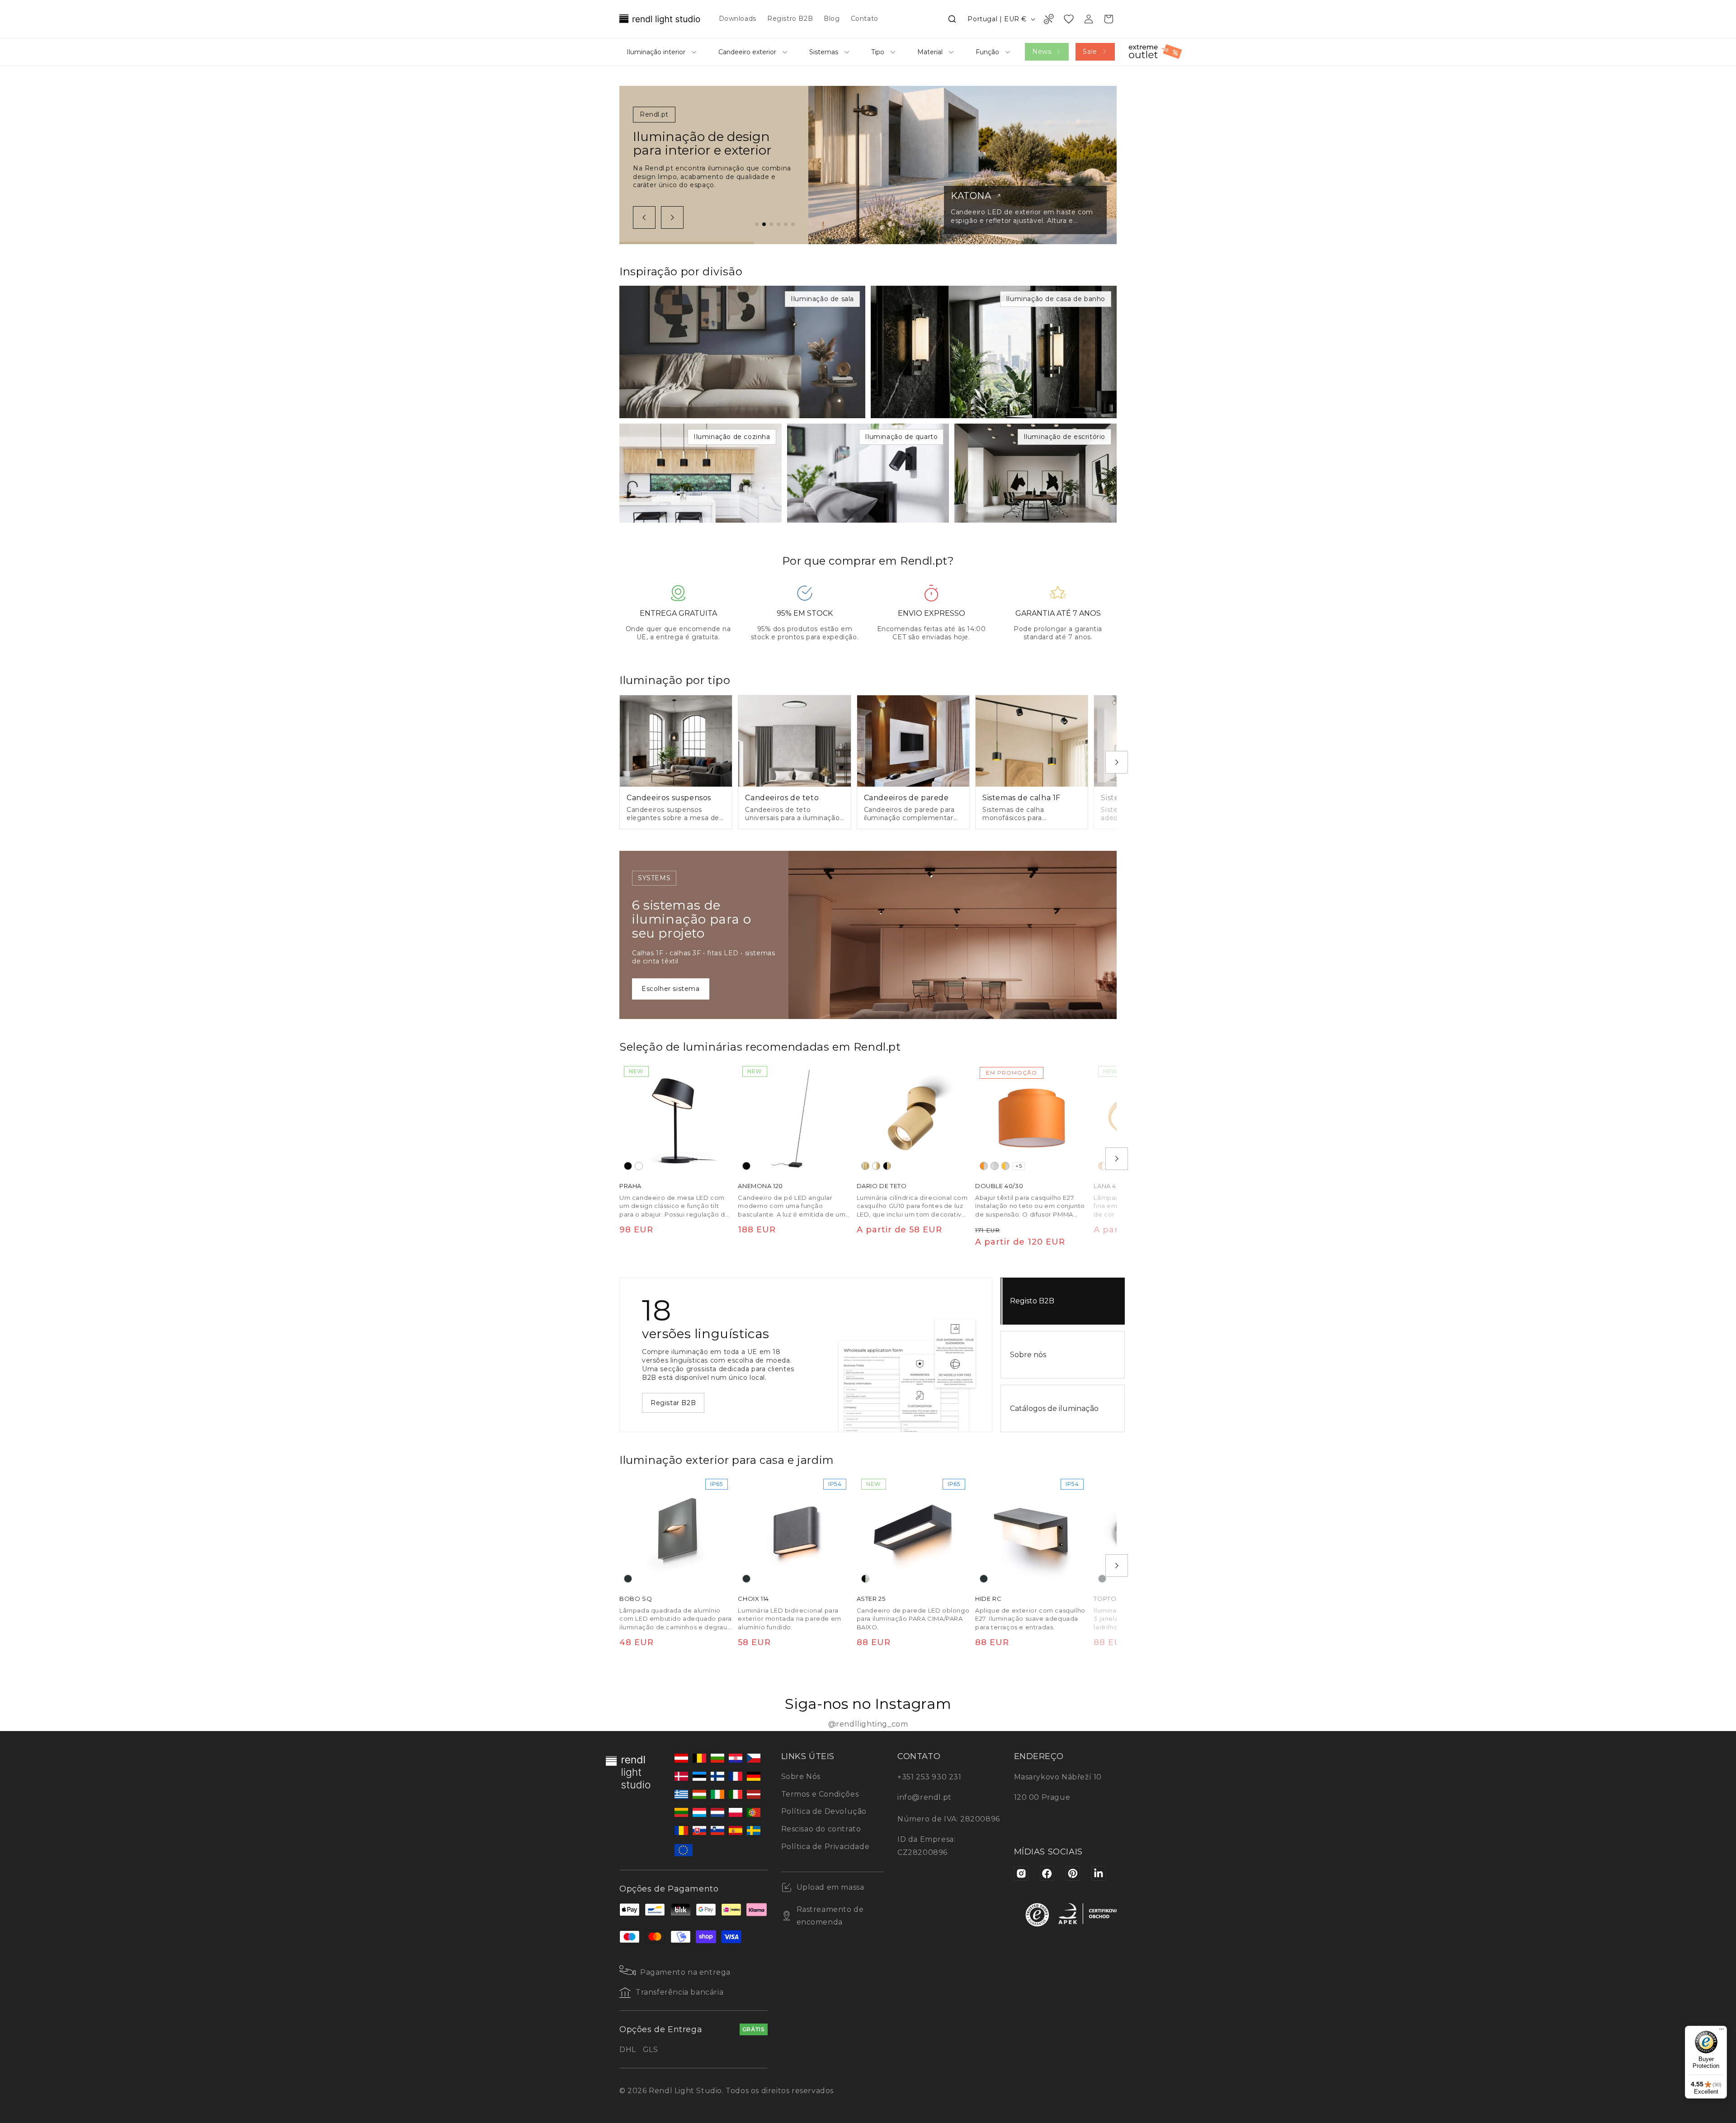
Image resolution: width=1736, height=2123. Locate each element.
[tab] (757, 224)
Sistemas (824, 52)
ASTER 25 (871, 1599)
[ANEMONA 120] (794, 1118)
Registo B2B (1032, 1301)
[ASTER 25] (913, 1531)
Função (987, 52)
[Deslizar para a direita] (672, 217)
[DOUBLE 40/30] (1032, 1118)
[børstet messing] (865, 1166)
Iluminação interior (656, 52)
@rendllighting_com (868, 1724)
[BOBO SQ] (676, 1531)
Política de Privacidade (826, 1847)
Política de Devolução (824, 1811)
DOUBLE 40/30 (999, 1186)
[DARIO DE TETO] (913, 1118)
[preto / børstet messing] (887, 1166)
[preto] (628, 1166)
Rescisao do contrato (821, 1829)
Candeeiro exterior (747, 52)
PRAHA (630, 1186)
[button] (952, 19)
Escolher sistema (671, 989)
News (1042, 52)
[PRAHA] (676, 1118)
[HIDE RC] (1032, 1531)
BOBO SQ (636, 1599)
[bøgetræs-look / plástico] (1102, 1166)
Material (930, 52)
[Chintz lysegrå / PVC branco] (995, 1166)
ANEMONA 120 (760, 1186)
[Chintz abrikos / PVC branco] (1005, 1166)
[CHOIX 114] (794, 1531)
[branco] (639, 1166)
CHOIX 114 (753, 1599)
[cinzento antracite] (628, 1579)
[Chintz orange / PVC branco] (984, 1166)
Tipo (878, 52)
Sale (1090, 52)
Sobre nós (1028, 1355)
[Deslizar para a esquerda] (644, 217)
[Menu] (1722, 2031)
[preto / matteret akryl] (865, 1579)
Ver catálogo (672, 1398)
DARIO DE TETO (882, 1186)
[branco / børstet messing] (876, 1166)
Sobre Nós (801, 1776)
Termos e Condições (820, 1794)
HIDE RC (988, 1599)
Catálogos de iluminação (1054, 1408)
